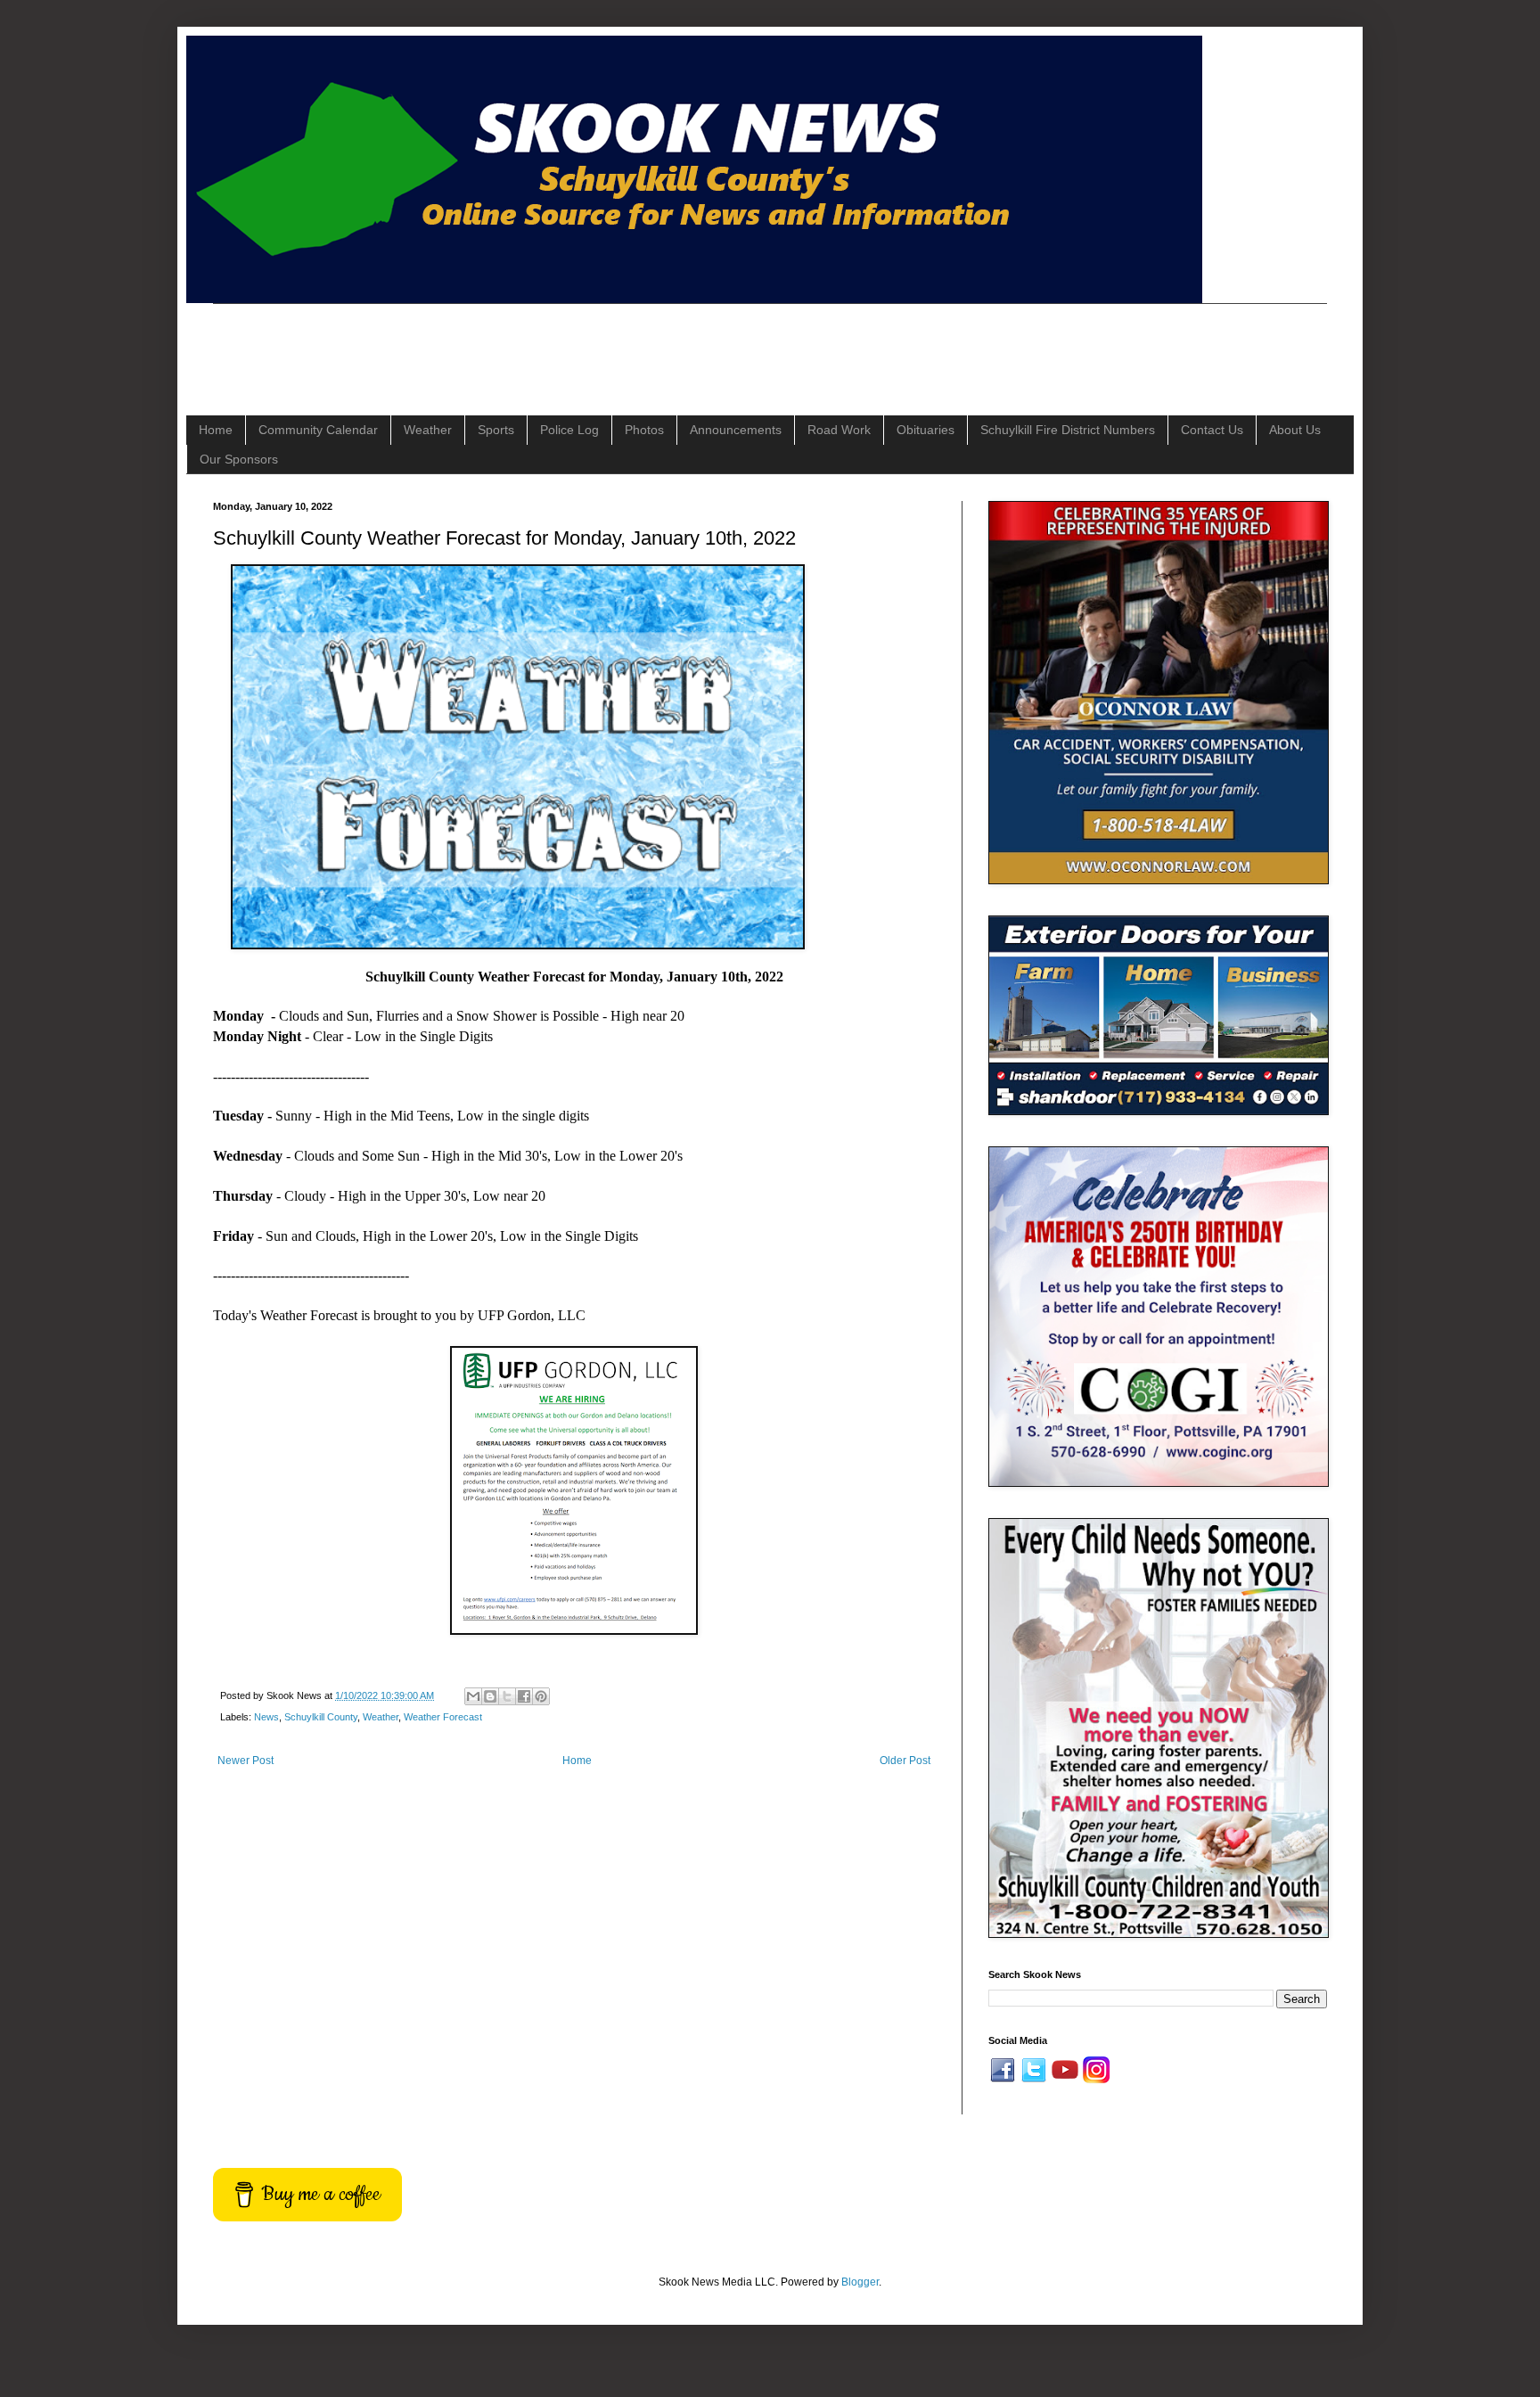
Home (216, 430)
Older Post (905, 1761)
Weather (428, 430)
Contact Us (1212, 430)
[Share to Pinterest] (541, 1696)
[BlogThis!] (490, 1696)
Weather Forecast (443, 1717)
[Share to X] (507, 1696)
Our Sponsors (239, 459)
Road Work (839, 430)
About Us (1295, 430)
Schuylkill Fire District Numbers (1068, 430)
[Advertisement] (537, 344)
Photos (644, 430)
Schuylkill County (321, 1717)
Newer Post (246, 1761)
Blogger (860, 2282)
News (266, 1717)
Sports (496, 430)
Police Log (569, 430)
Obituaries (926, 430)
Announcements (736, 430)
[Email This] (473, 1696)
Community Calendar (318, 430)
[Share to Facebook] (524, 1696)
